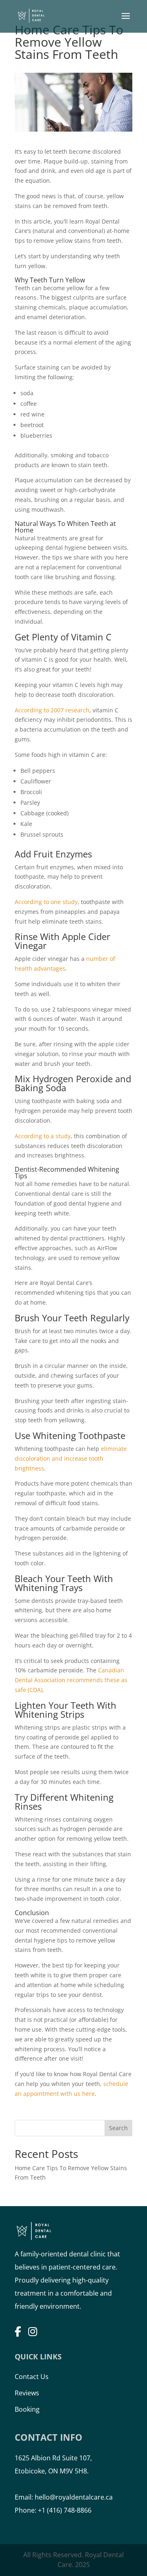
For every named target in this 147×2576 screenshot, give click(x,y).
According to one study (46, 902)
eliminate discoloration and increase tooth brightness (71, 1458)
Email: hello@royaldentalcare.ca (64, 2497)
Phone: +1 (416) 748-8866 (53, 2510)
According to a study (43, 1136)
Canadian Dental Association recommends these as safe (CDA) (71, 1680)
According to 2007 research (52, 710)
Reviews (27, 2393)
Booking (27, 2409)
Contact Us (32, 2377)
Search (118, 2128)
